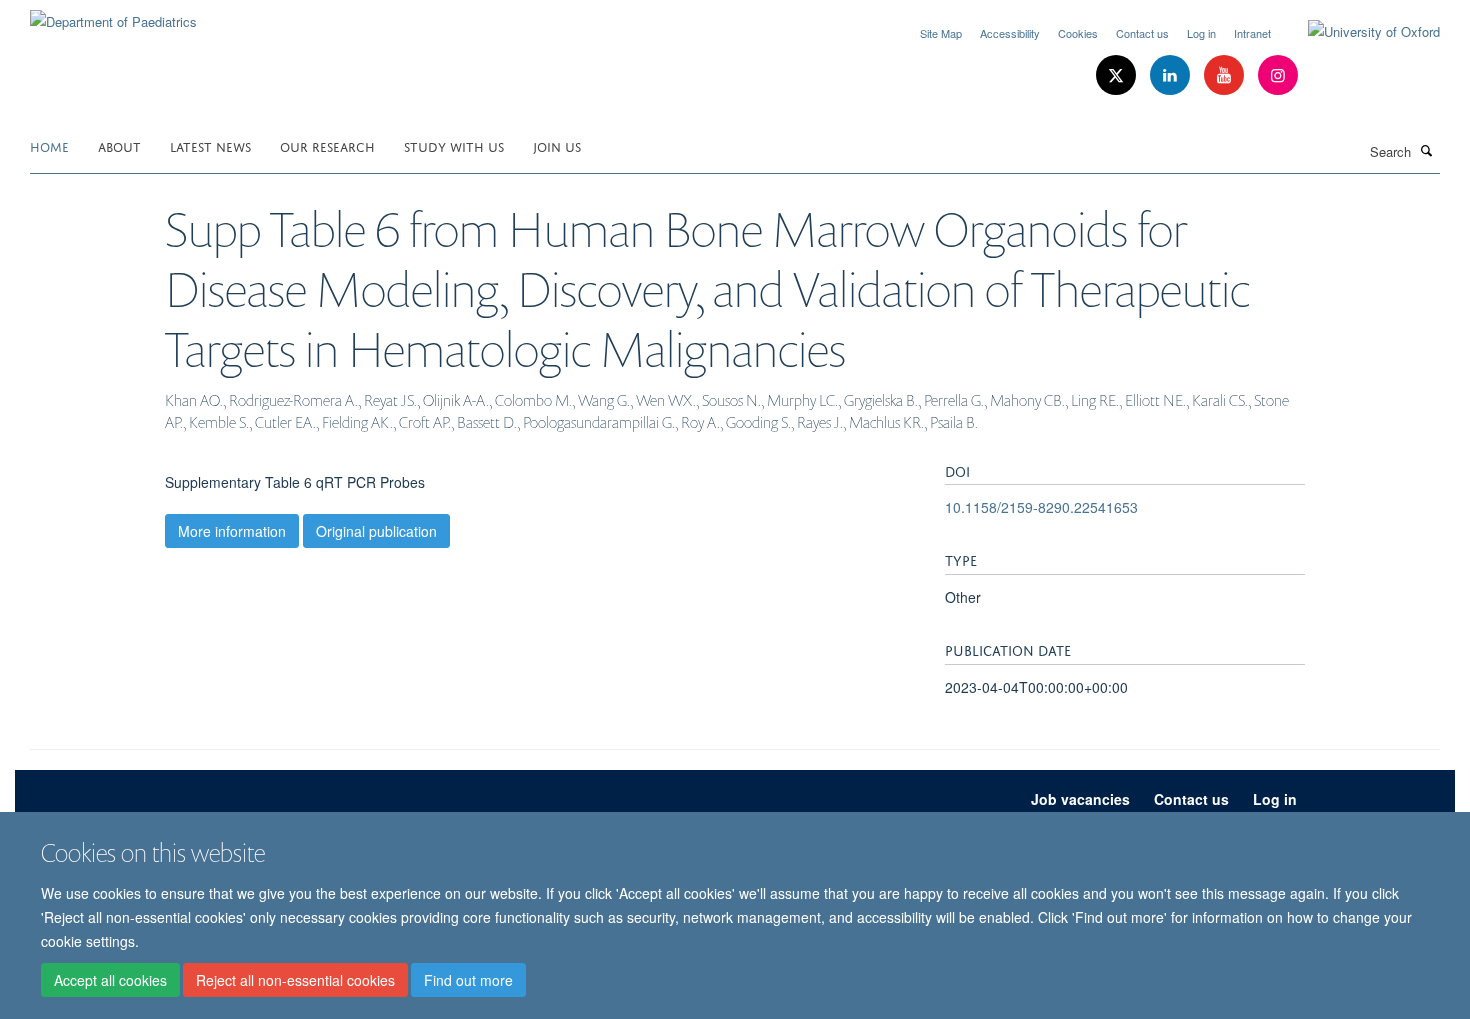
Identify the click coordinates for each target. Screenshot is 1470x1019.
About (119, 145)
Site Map (941, 33)
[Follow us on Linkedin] (1172, 75)
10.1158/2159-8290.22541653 (1041, 507)
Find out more (468, 980)
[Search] (1427, 150)
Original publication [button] (376, 531)
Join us (557, 145)
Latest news (210, 145)
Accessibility (1010, 33)
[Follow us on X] (1118, 75)
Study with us (454, 145)
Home (49, 145)
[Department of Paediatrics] (113, 14)
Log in (1201, 33)
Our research (327, 145)
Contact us (1142, 33)
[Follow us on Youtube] (1226, 75)
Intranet (1252, 33)
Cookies (1078, 33)
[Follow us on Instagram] (1278, 75)
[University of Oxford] (1359, 32)
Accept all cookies (110, 980)
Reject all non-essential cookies (295, 980)
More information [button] (232, 531)
